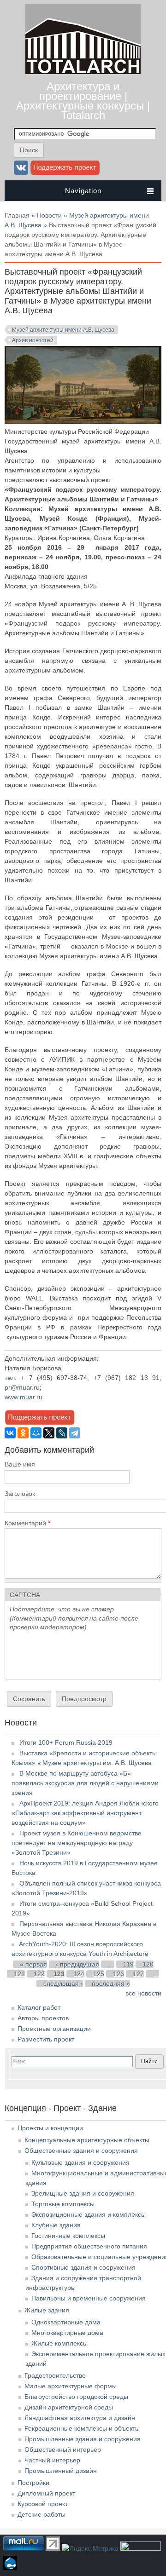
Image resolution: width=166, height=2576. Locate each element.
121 (19, 1974)
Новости (49, 215)
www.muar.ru (24, 1397)
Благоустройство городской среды (76, 2397)
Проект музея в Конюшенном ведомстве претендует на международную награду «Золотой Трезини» (77, 1843)
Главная (17, 215)
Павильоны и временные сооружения (89, 2298)
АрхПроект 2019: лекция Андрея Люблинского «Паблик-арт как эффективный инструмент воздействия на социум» (85, 1813)
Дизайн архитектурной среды (69, 2407)
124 (79, 1974)
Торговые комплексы (63, 2204)
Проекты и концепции (50, 2128)
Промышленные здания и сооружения (83, 2439)
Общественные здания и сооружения (81, 2150)
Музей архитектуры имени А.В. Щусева (63, 330)
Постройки (33, 2483)
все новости (143, 1993)
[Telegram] (75, 1433)
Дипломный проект (46, 2493)
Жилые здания (47, 2310)
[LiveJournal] (62, 1433)
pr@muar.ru (22, 1387)
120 (148, 1964)
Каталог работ (39, 2007)
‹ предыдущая (77, 1964)
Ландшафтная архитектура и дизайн (80, 2418)
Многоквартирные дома (67, 2333)
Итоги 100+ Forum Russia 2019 (66, 1742)
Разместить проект (46, 2039)
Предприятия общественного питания (89, 2246)
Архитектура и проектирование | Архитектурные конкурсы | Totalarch (83, 101)
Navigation (83, 191)
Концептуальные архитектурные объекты (87, 2140)
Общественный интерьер (63, 2449)
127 (138, 1974)
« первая (33, 1964)
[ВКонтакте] (10, 1433)
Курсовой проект (43, 2504)
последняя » (111, 1984)
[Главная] (83, 72)
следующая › (63, 1984)
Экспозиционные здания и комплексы (89, 2214)
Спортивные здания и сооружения (83, 2267)
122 (39, 1974)
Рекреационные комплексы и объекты (82, 2428)
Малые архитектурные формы (71, 2386)
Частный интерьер (52, 2460)
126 (119, 1974)
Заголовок (20, 1494)
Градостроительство (55, 2375)
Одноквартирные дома (66, 2322)
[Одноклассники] (23, 1433)
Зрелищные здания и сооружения (83, 2193)
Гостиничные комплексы (68, 2236)
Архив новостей (33, 340)
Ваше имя (20, 1464)
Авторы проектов (43, 2018)
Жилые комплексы (59, 2343)
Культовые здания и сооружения (80, 2162)
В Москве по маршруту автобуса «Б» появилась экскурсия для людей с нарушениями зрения (85, 1783)
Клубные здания (56, 2225)
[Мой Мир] (36, 1433)
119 (128, 1964)
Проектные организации (54, 2029)
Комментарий (27, 1523)
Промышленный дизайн (61, 2471)
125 (99, 1974)
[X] (49, 1433)
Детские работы (41, 2514)
